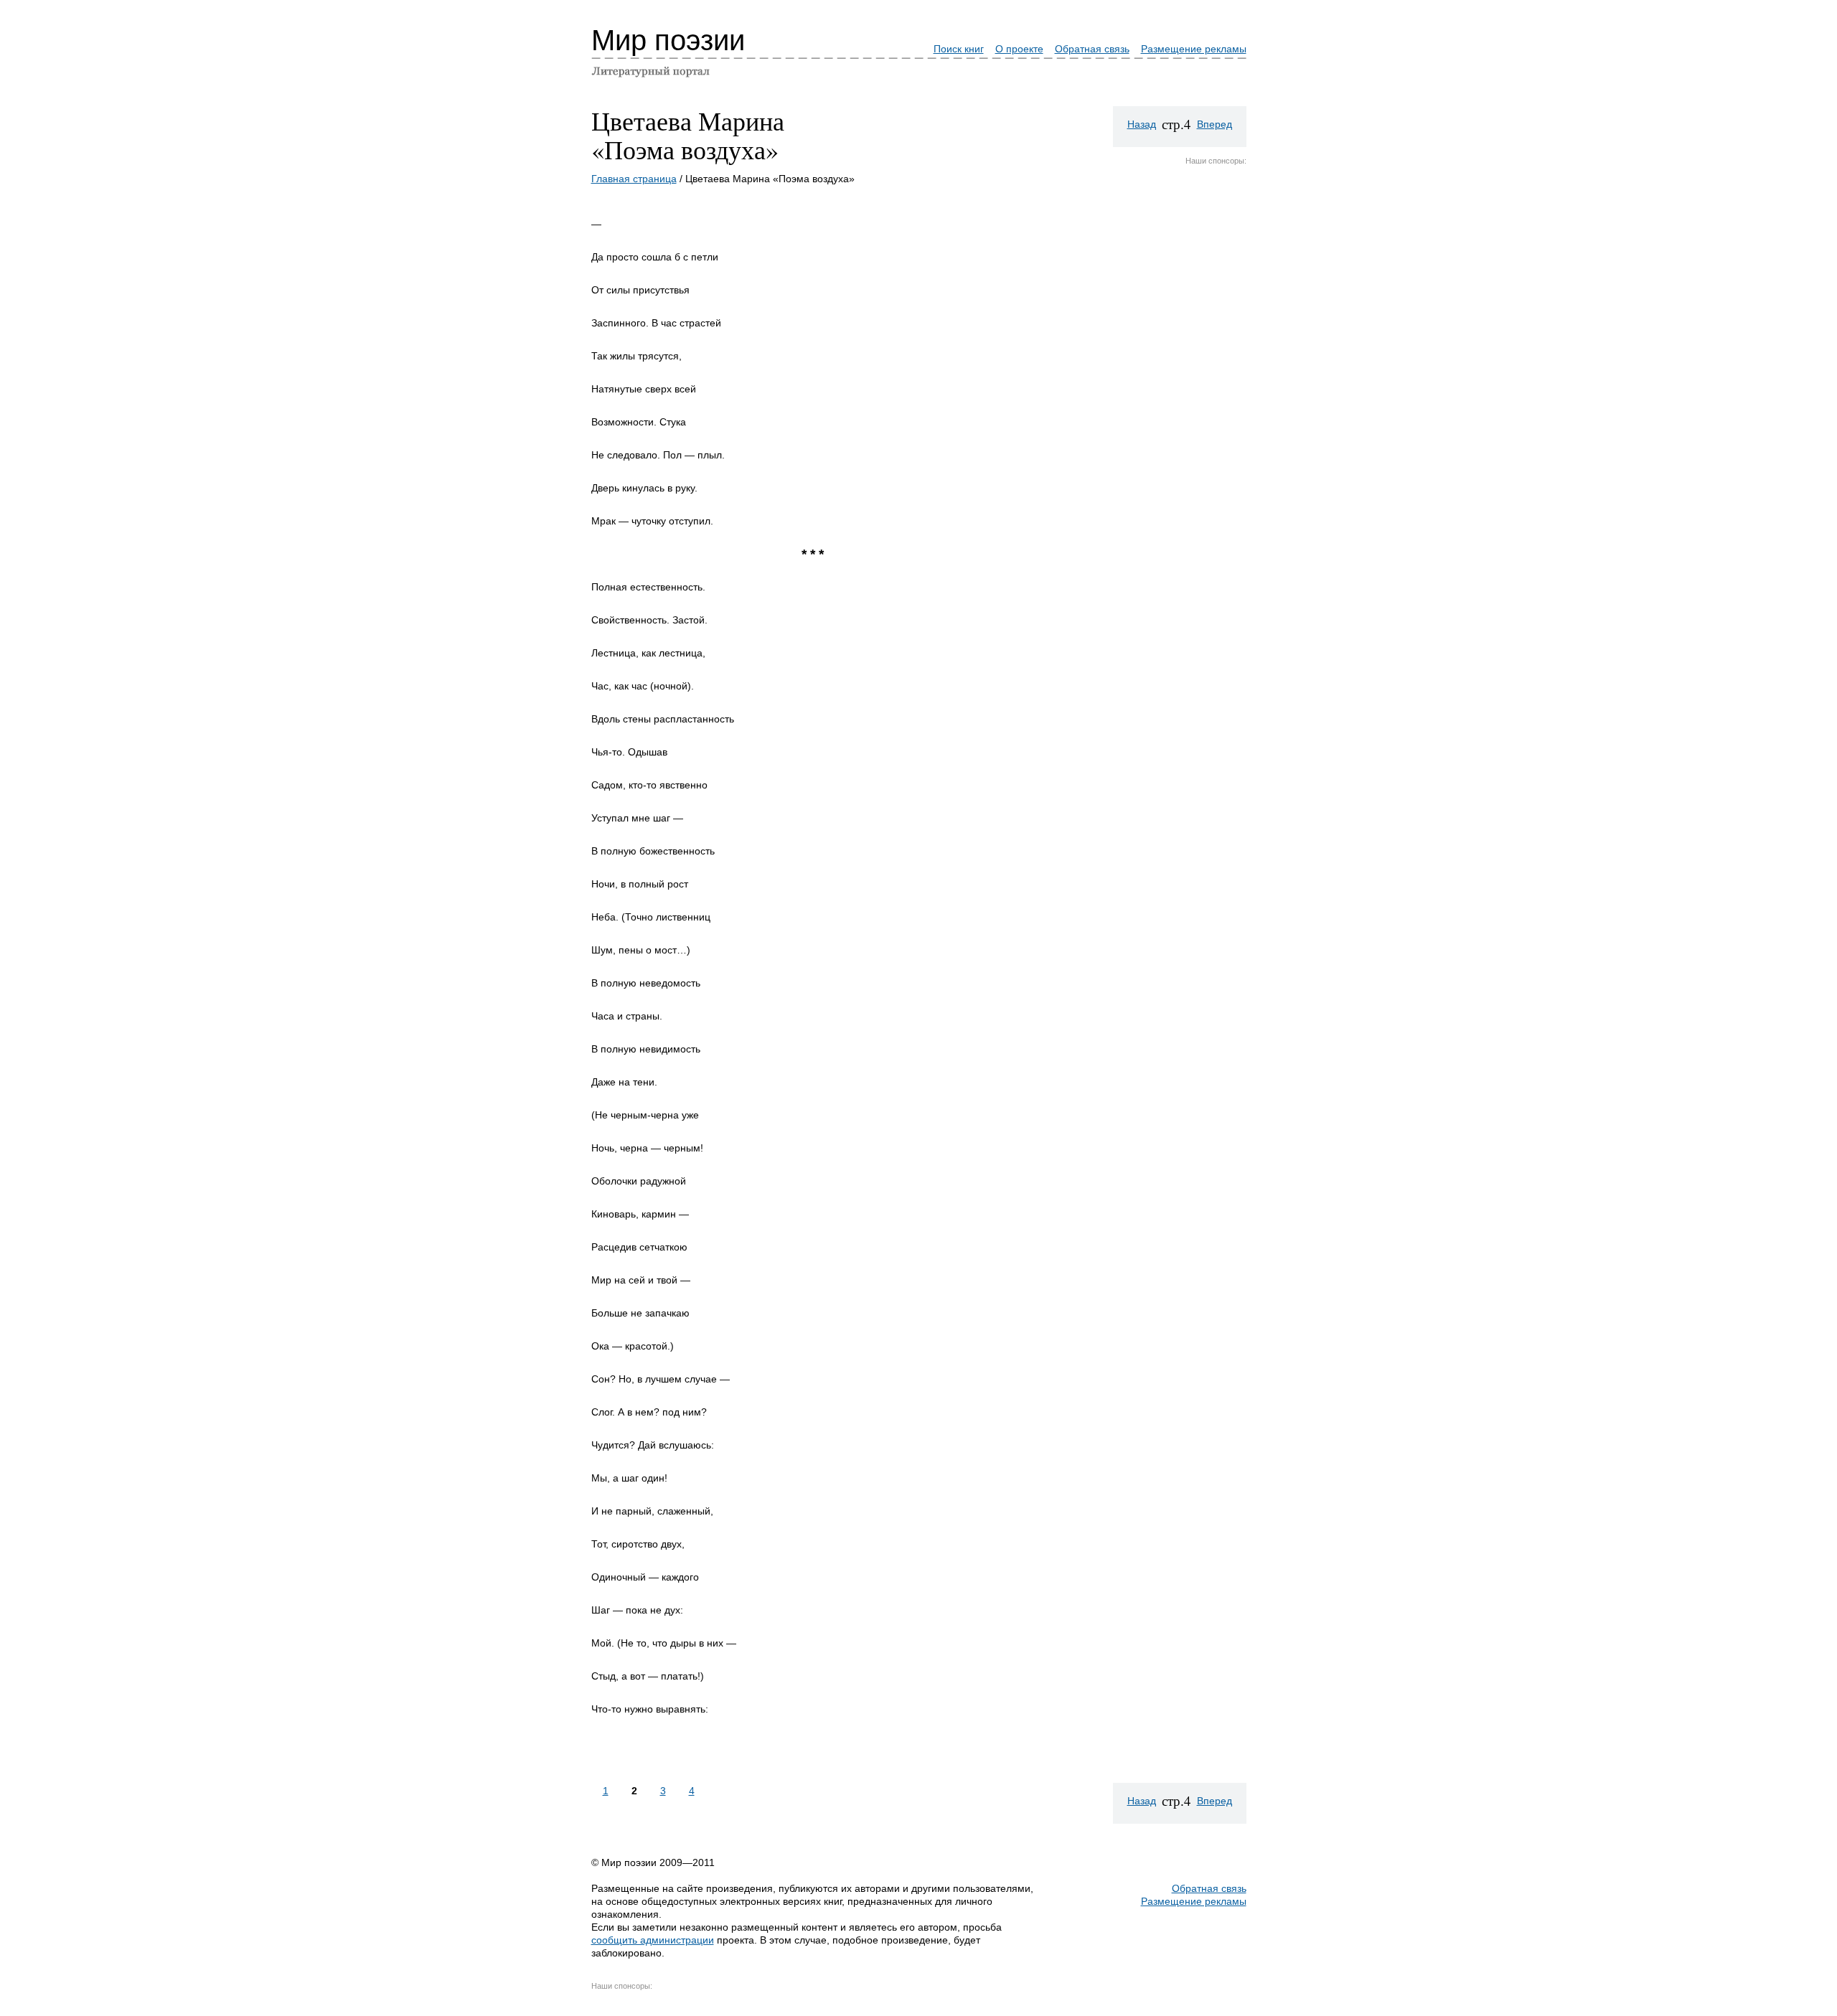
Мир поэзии (668, 40)
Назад (1142, 124)
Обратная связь (1092, 49)
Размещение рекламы (1194, 49)
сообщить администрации (653, 1940)
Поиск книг (959, 49)
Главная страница (634, 179)
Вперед (1215, 124)
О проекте (1019, 49)
